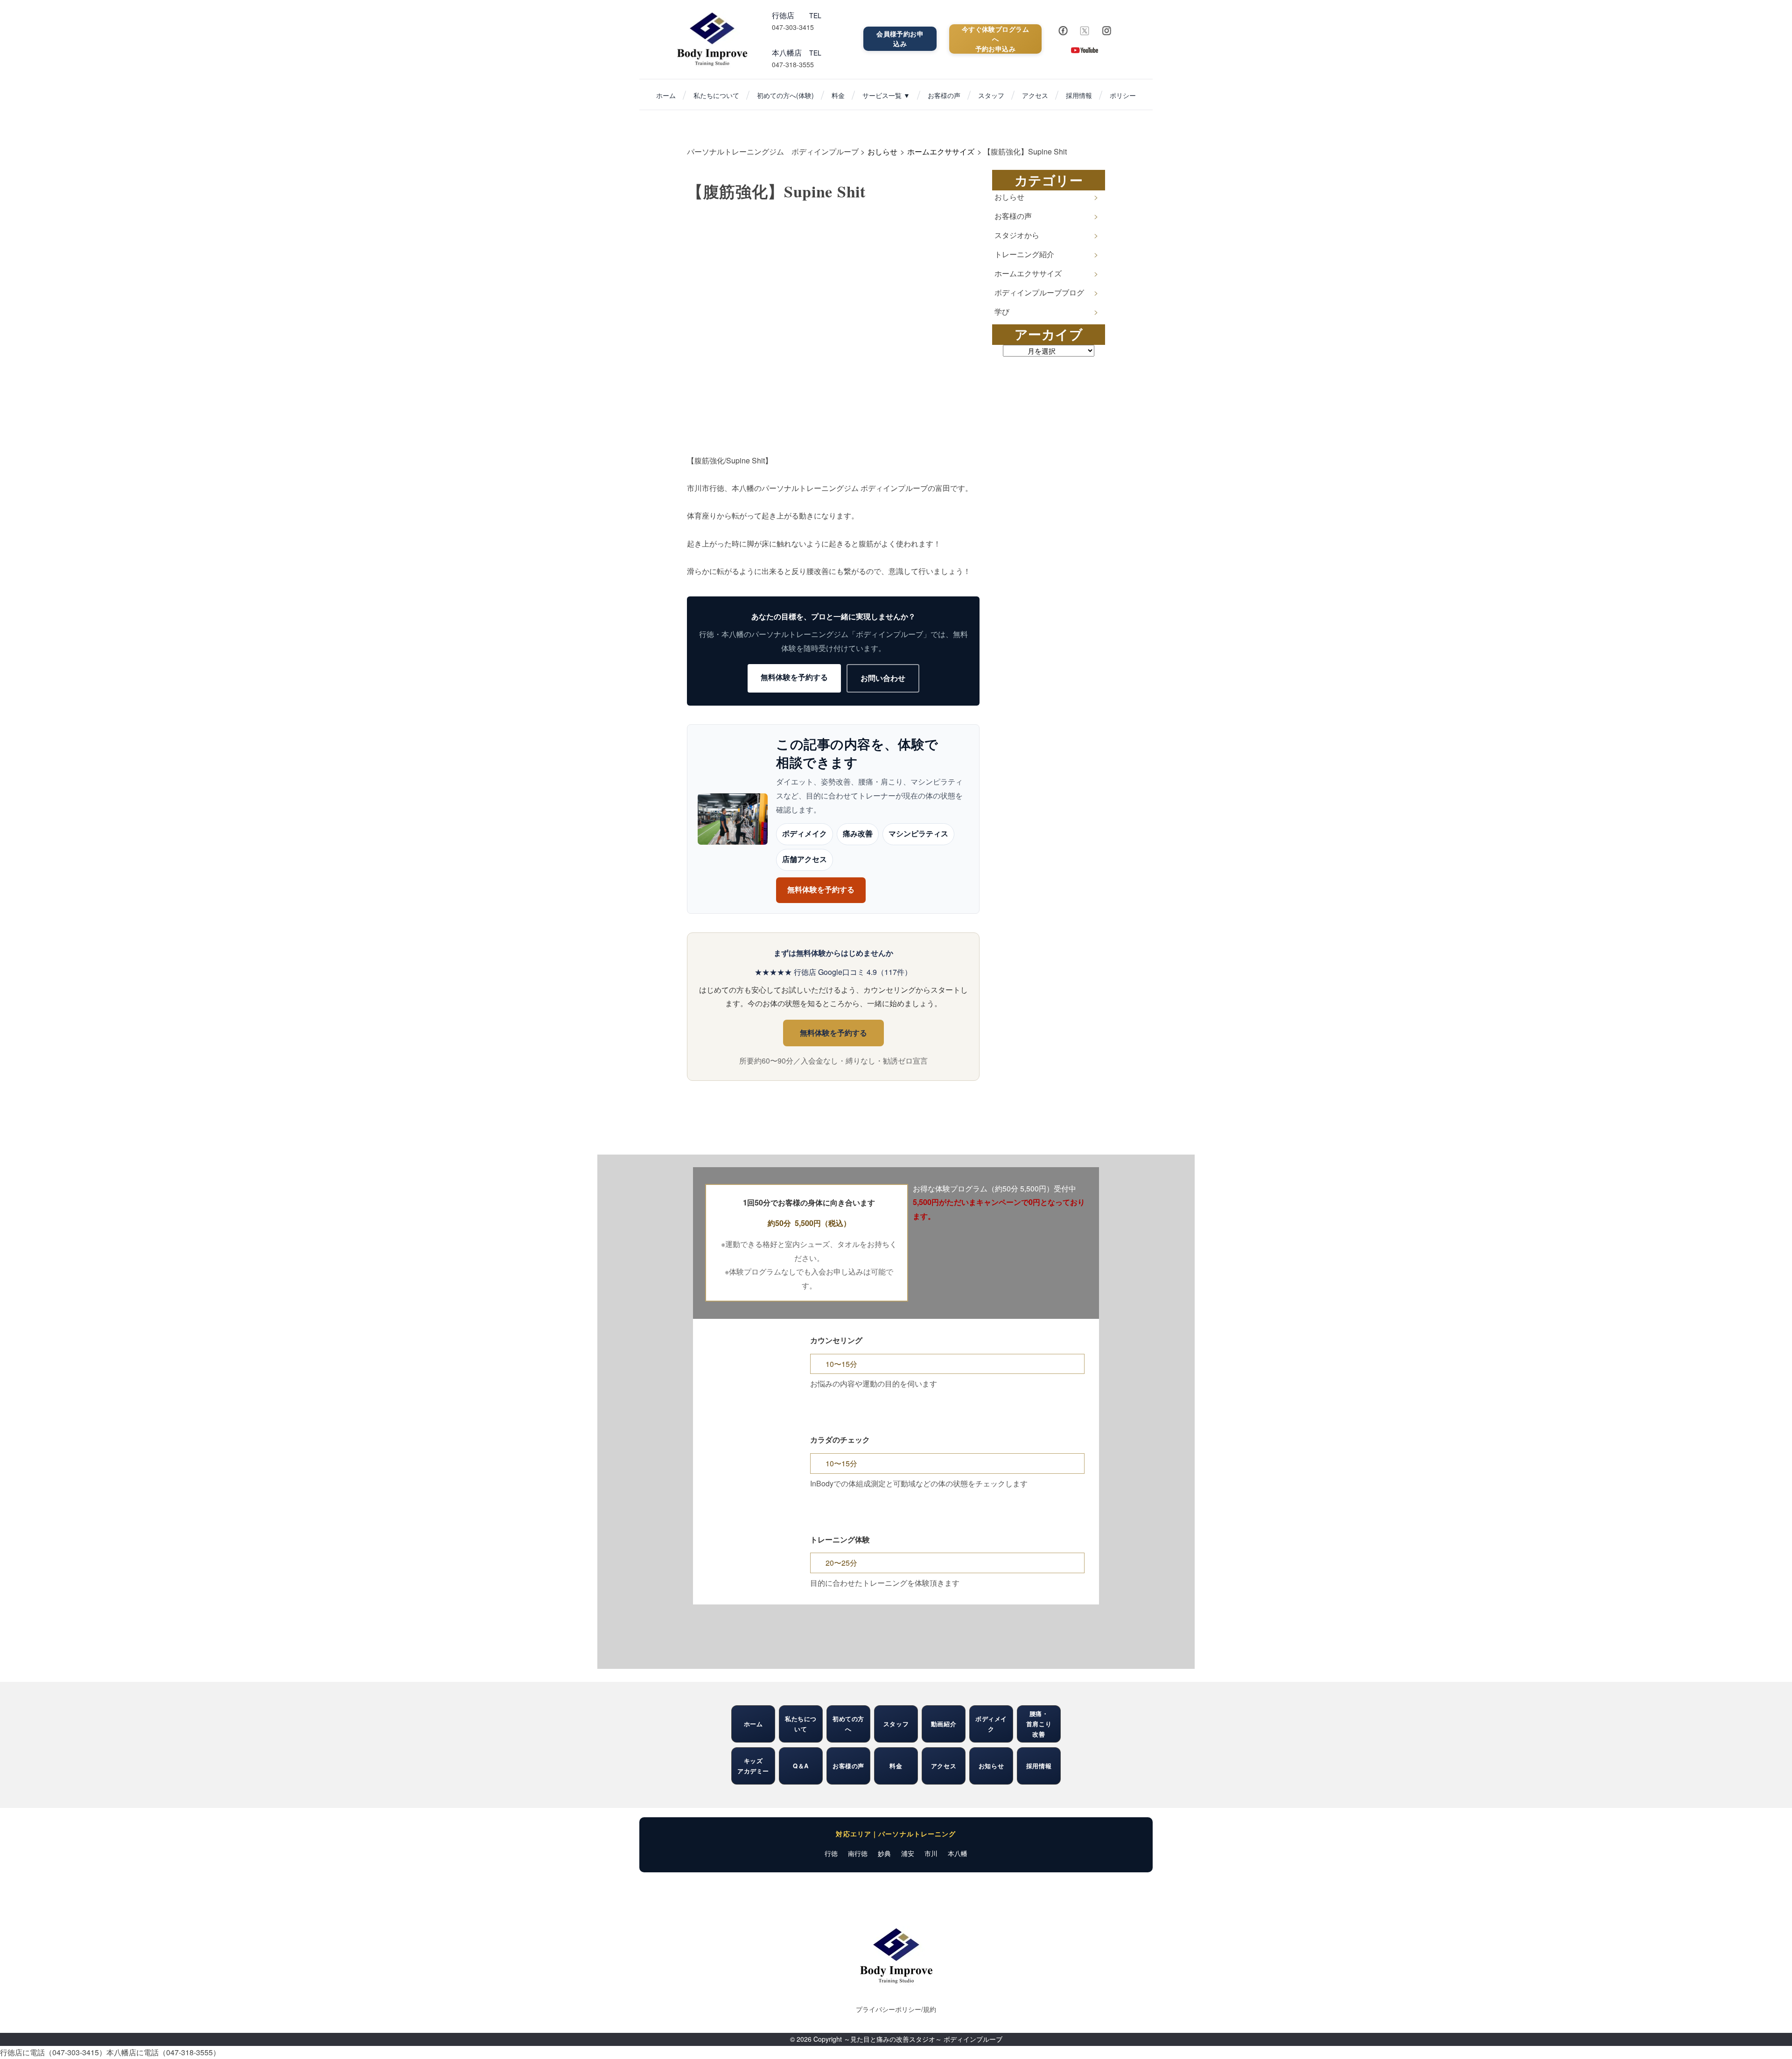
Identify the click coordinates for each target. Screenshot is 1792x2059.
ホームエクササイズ (1028, 273)
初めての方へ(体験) (785, 95)
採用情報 (1079, 95)
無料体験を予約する (794, 677)
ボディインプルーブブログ (1039, 292)
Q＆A (801, 1766)
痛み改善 (858, 834)
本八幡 (958, 1853)
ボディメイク (805, 834)
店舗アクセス (805, 859)
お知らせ (991, 1766)
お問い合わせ (883, 678)
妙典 (884, 1853)
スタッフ (991, 95)
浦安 (908, 1853)
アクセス (1035, 95)
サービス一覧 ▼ (886, 95)
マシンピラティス (918, 834)
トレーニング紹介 (1024, 254)
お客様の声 (944, 95)
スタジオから (1017, 235)
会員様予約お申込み (900, 39)
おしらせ (1009, 197)
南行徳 (858, 1853)
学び (1002, 312)
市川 (931, 1853)
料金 (838, 95)
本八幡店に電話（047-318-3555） (163, 2052)
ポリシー (1123, 95)
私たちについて (716, 95)
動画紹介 (944, 1724)
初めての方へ (848, 1724)
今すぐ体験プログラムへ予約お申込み (995, 39)
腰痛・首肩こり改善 (1039, 1724)
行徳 (831, 1853)
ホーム (666, 95)
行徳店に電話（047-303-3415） (53, 2052)
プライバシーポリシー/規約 (896, 2009)
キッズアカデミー (753, 1766)
